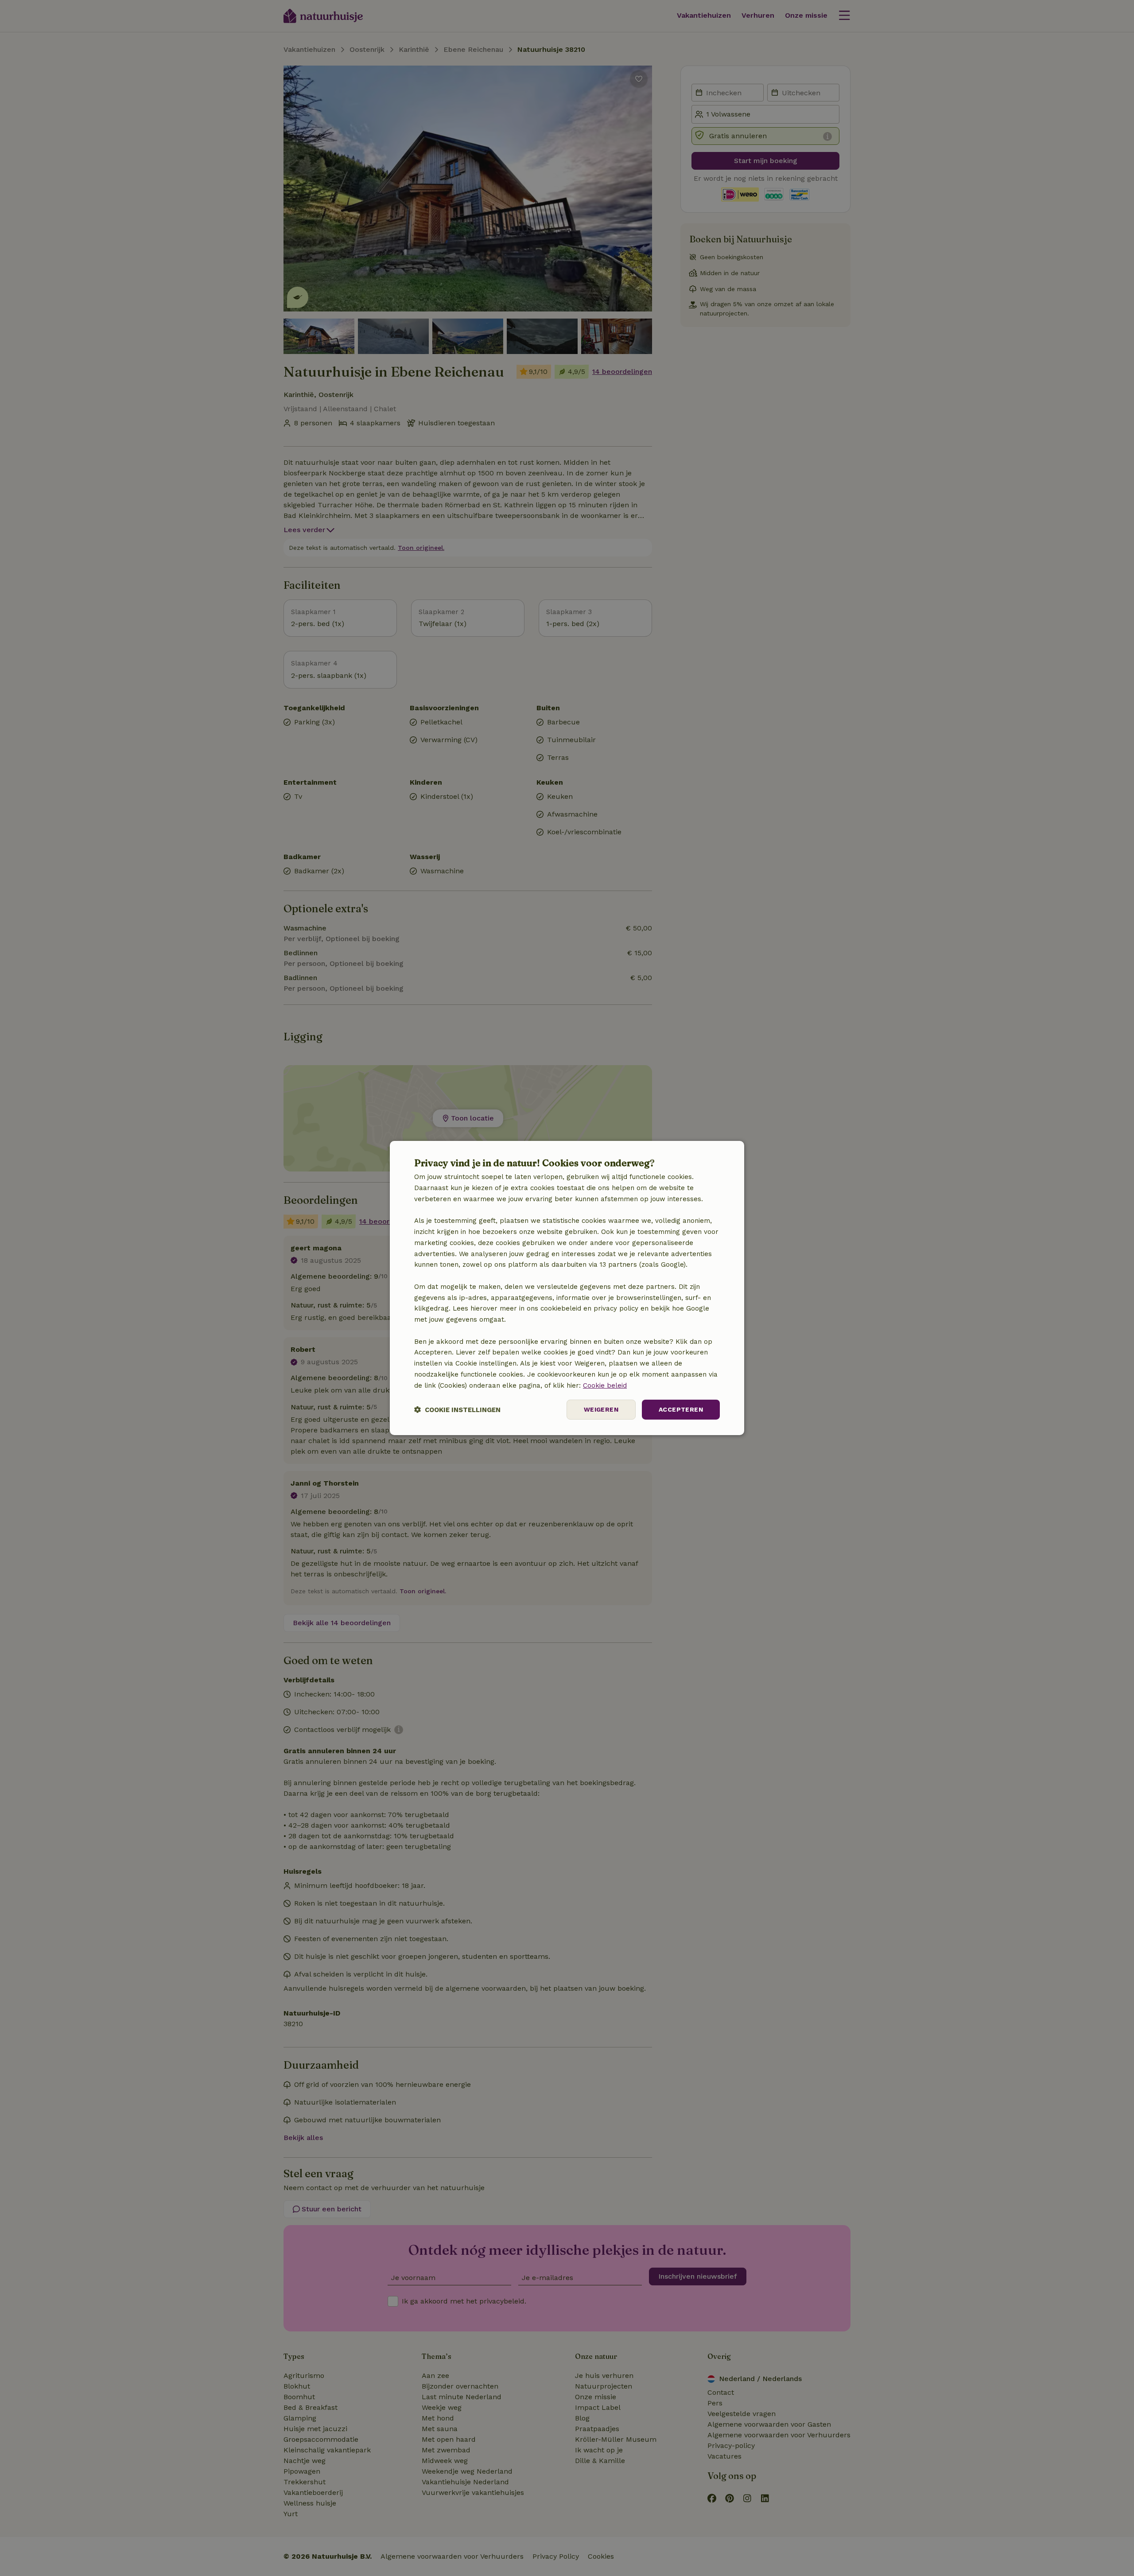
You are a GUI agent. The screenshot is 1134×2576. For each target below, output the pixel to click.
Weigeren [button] (601, 1409)
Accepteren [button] (681, 1409)
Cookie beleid (605, 1385)
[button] (457, 1410)
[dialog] (567, 1288)
